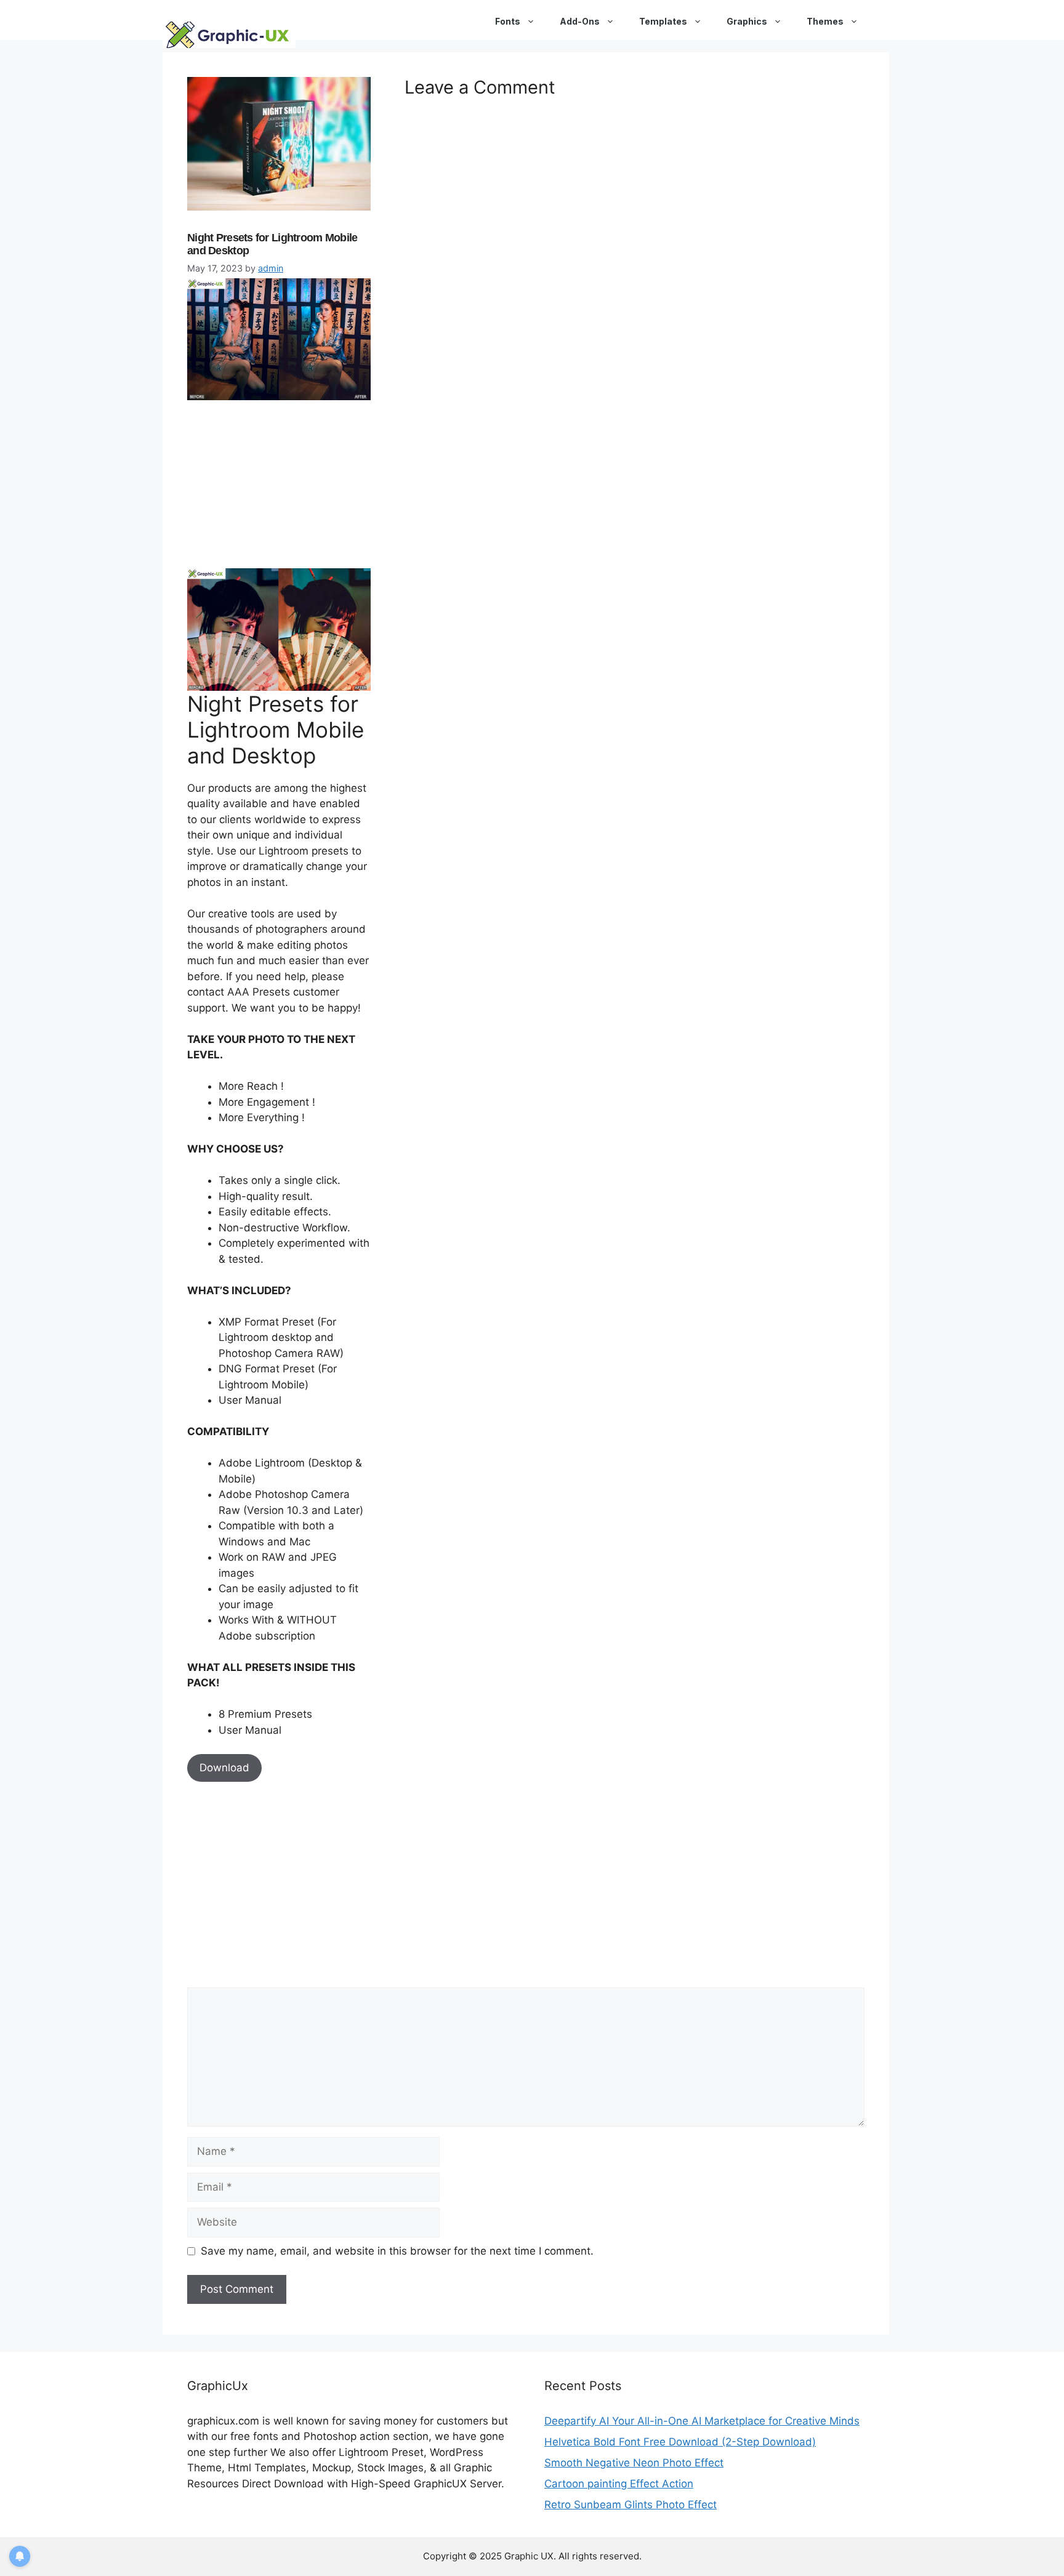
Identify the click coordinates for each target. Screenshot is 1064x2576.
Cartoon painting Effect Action (619, 2484)
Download (224, 1768)
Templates (663, 21)
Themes (825, 21)
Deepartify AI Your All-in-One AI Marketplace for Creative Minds (702, 2421)
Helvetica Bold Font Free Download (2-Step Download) (680, 2442)
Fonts (508, 21)
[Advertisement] (280, 482)
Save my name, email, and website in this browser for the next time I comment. (397, 2251)
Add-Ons (580, 21)
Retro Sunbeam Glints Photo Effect (631, 2505)
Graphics (747, 21)
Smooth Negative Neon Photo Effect (634, 2463)
